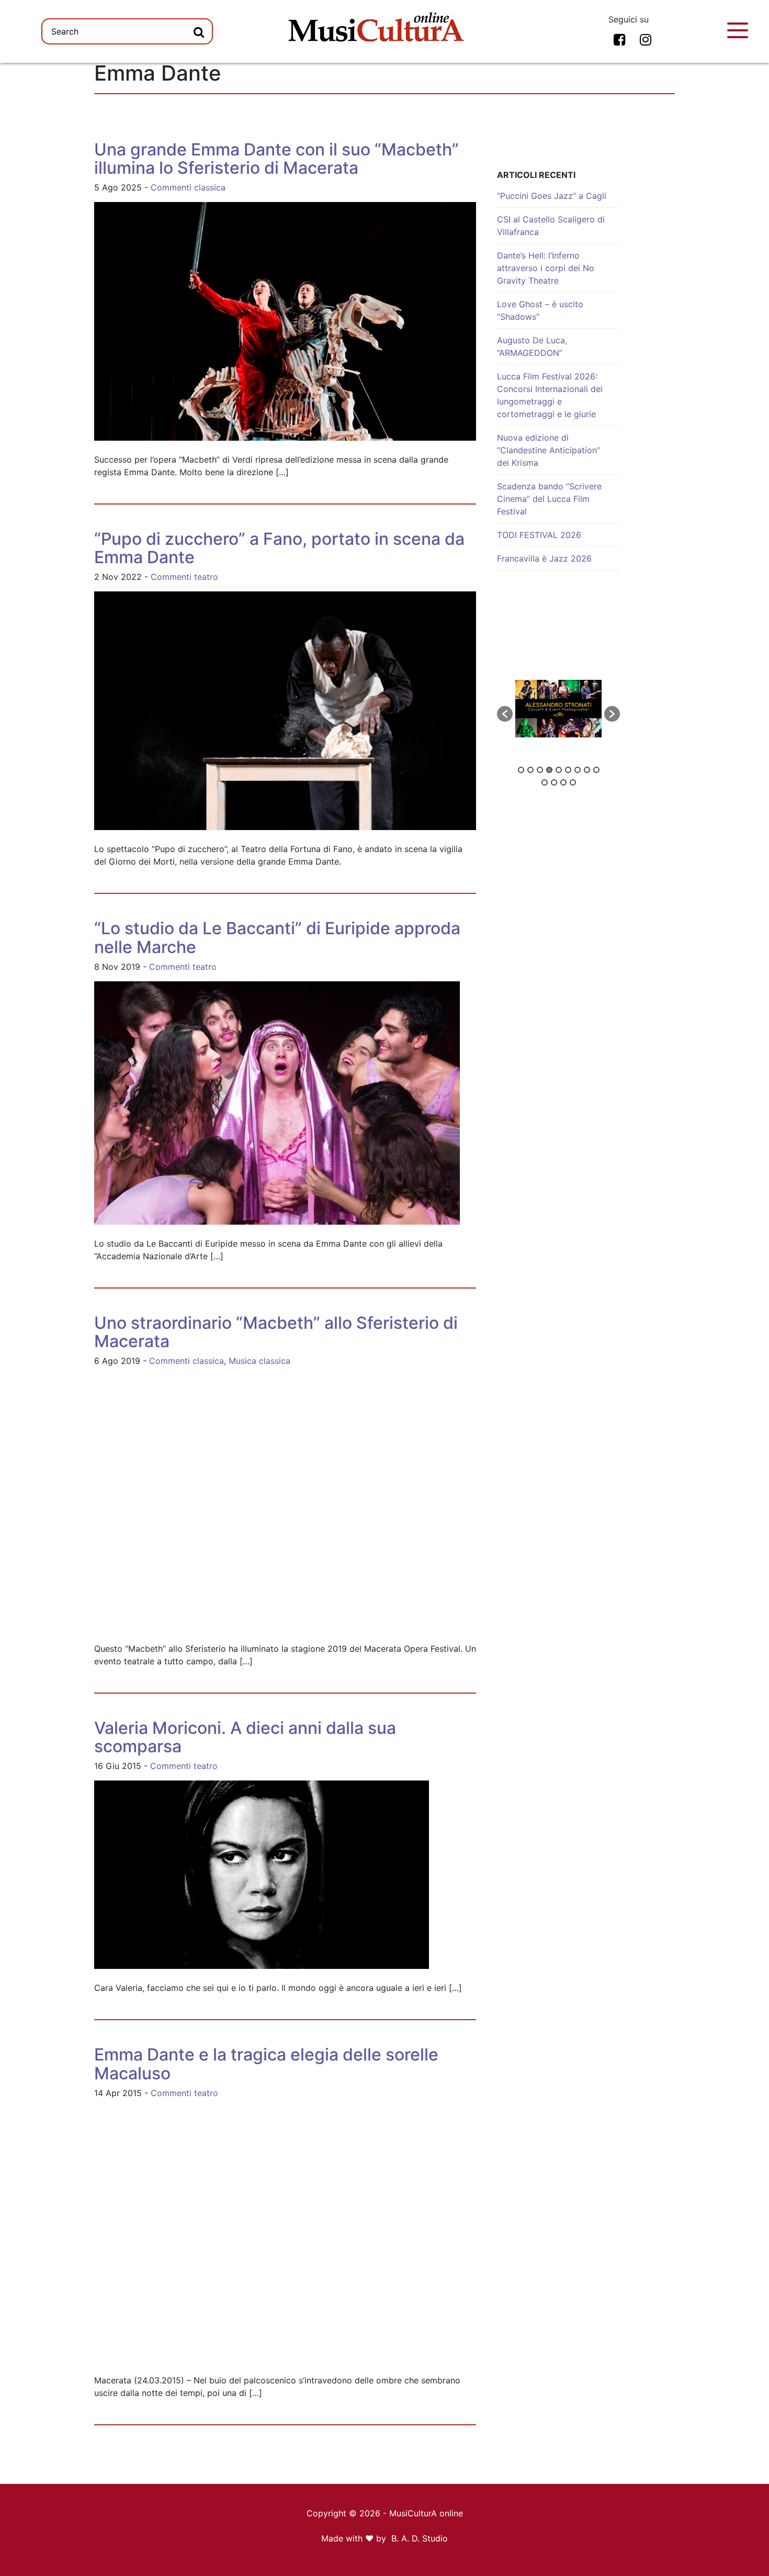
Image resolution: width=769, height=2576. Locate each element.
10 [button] (545, 782)
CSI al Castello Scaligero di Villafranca (551, 226)
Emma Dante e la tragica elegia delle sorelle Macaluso (266, 2064)
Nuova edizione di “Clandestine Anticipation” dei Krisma (549, 450)
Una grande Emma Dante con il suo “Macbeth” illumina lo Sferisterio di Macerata (276, 159)
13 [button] (573, 782)
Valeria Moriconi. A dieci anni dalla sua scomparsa (245, 1737)
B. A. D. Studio (420, 2538)
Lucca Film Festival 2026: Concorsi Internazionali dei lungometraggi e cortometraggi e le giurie (550, 395)
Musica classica (259, 1361)
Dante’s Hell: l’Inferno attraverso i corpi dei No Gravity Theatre (546, 268)
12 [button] (563, 782)
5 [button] (559, 770)
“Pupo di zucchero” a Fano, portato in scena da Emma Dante (279, 548)
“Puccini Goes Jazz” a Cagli (552, 196)
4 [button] (549, 770)
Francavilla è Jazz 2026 (544, 558)
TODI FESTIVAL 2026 (539, 535)
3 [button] (540, 770)
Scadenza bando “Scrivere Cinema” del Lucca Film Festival (549, 499)
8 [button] (587, 770)
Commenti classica (188, 187)
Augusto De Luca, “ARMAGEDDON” (532, 346)
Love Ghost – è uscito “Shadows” (540, 310)
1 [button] (521, 770)
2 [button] (530, 770)
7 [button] (578, 770)
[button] (505, 714)
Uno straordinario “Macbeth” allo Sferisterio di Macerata (276, 1332)
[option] (558, 709)
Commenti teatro (184, 577)
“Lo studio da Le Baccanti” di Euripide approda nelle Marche (277, 937)
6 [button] (568, 770)
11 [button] (554, 782)
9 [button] (596, 770)
